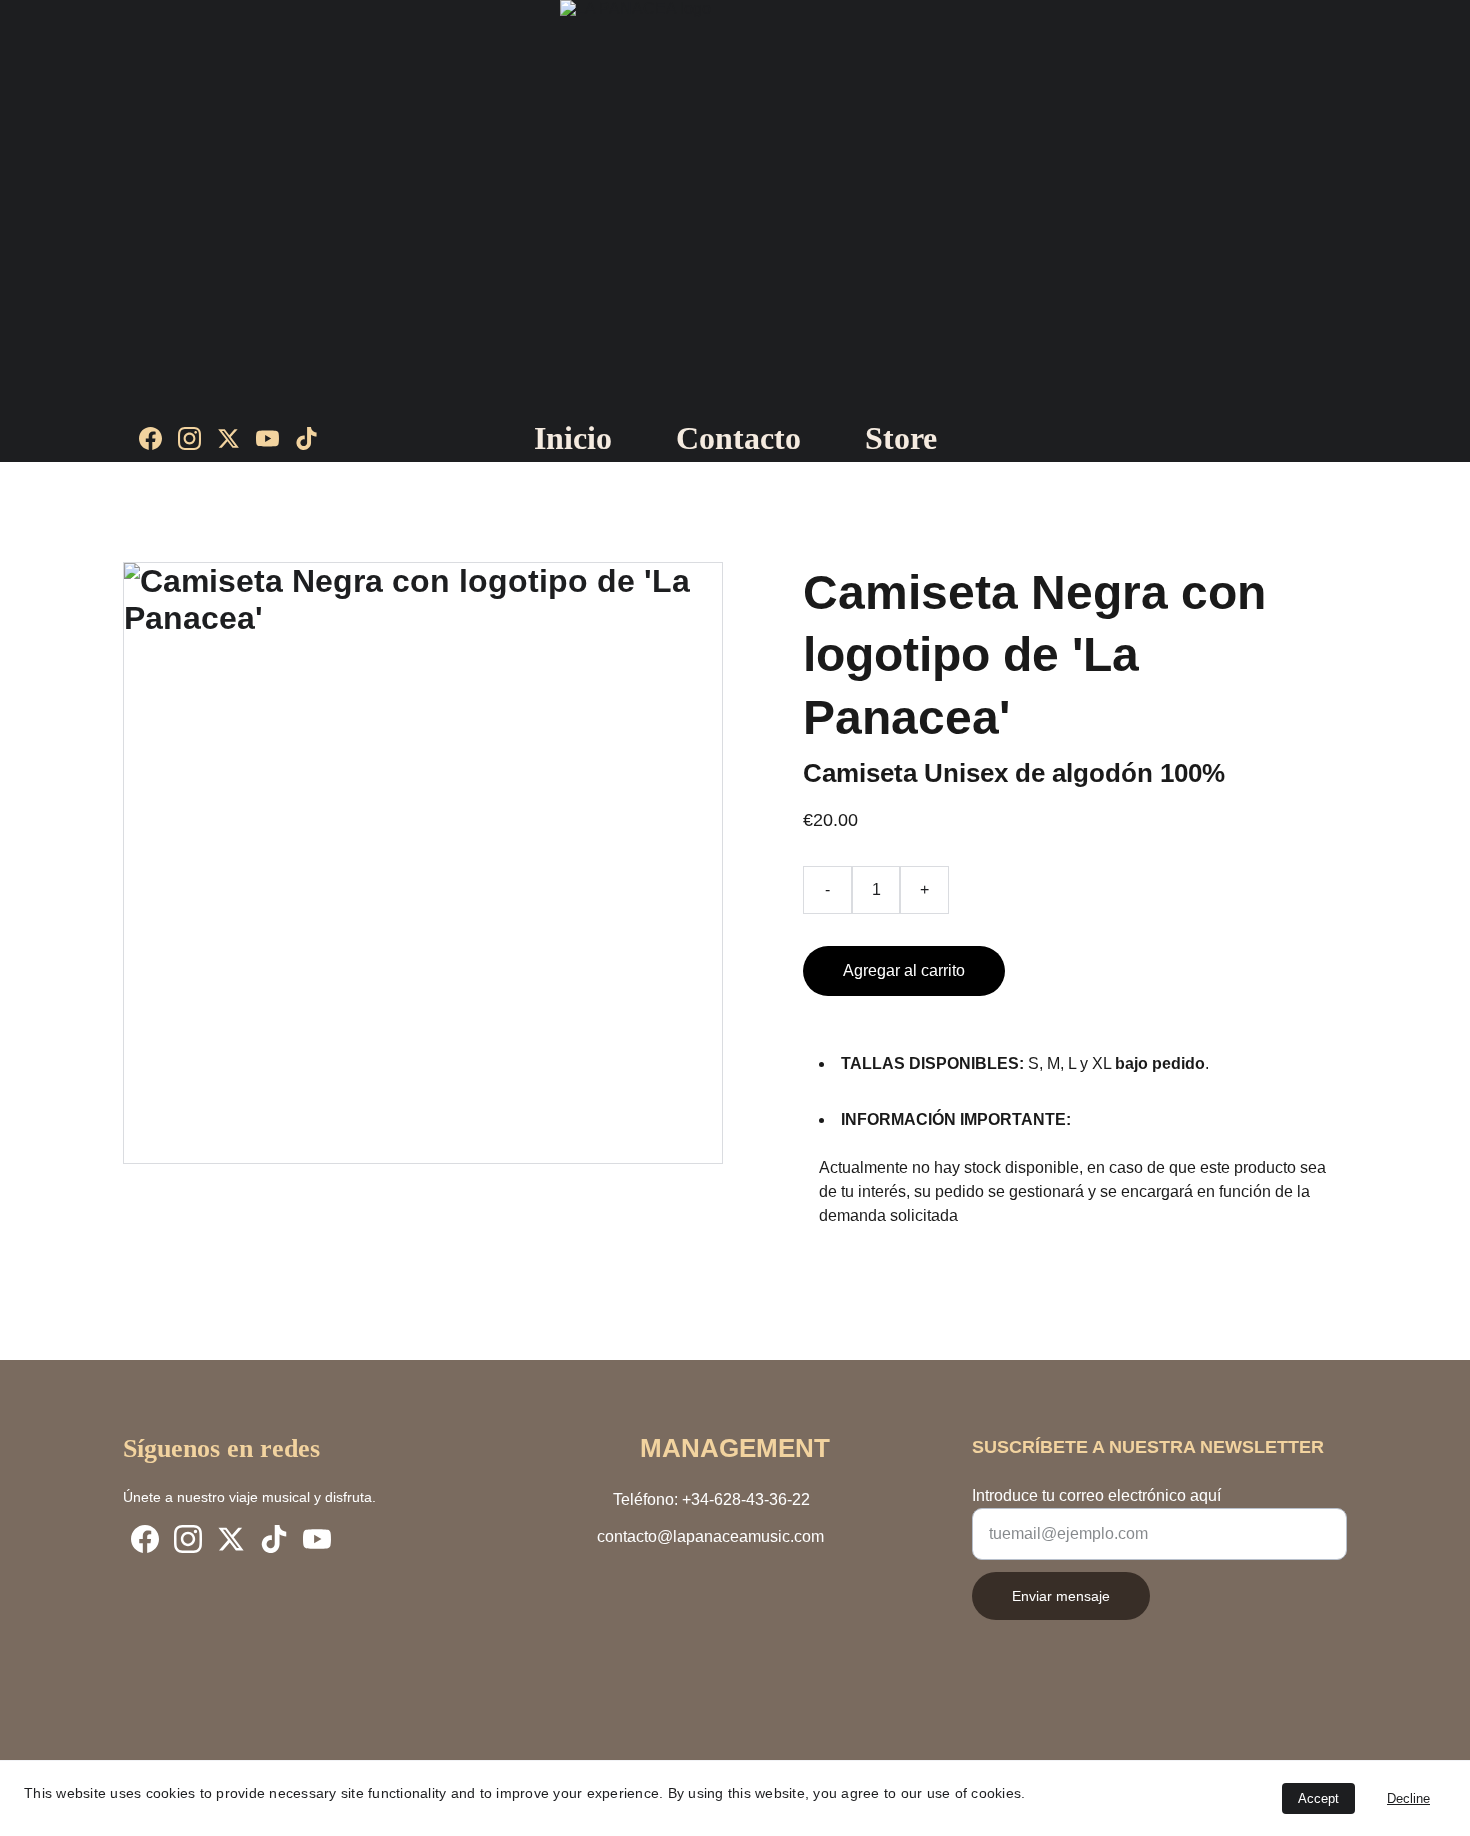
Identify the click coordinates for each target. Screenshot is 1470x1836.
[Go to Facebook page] (158, 438)
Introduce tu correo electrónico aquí (1096, 1495)
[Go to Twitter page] (236, 438)
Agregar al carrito (904, 970)
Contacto (738, 438)
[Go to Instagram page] (197, 438)
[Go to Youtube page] (275, 438)
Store (901, 438)
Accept (1318, 1798)
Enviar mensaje (1061, 1596)
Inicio (573, 438)
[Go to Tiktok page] (306, 438)
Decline (1408, 1798)
